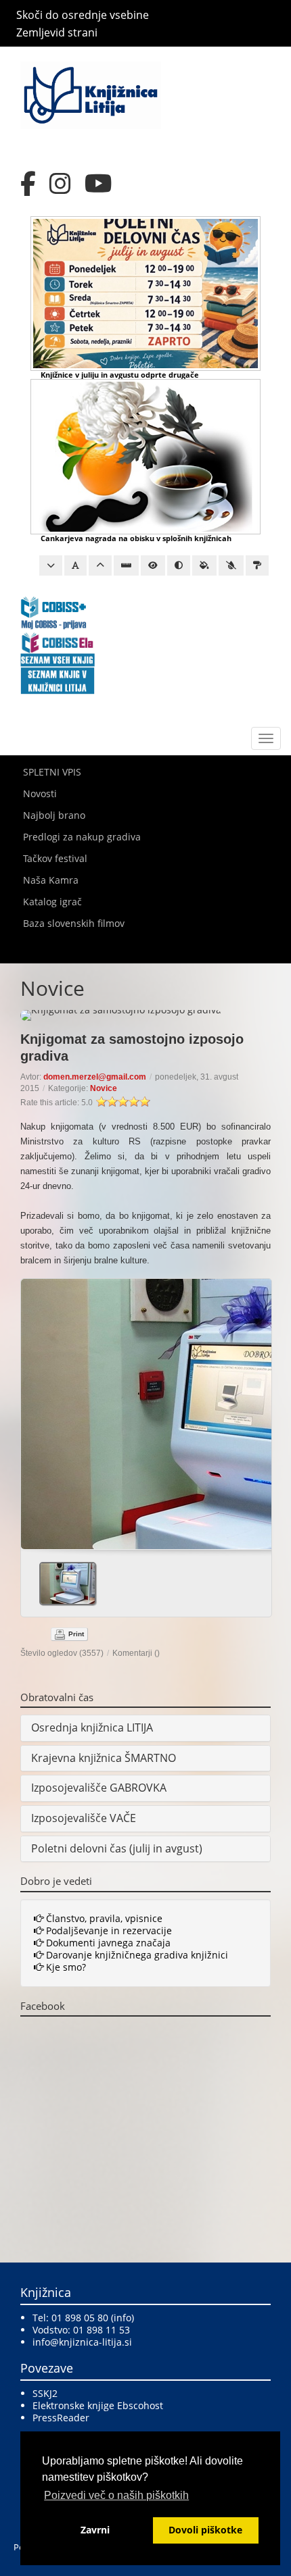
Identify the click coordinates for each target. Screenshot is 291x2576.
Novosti (40, 793)
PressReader (61, 2418)
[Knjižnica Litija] (91, 94)
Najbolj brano (54, 815)
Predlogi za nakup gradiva (82, 837)
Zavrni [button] (95, 2530)
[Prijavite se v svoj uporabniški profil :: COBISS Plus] (54, 612)
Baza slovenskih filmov (74, 923)
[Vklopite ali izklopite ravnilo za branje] (126, 565)
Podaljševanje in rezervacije (108, 1930)
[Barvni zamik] (231, 565)
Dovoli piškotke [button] (205, 2530)
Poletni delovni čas (79, 1848)
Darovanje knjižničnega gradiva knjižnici (136, 1955)
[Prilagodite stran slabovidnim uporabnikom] (153, 565)
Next (256, 1409)
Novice (104, 1088)
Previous (37, 1409)
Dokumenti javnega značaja (107, 1943)
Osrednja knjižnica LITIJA (92, 1727)
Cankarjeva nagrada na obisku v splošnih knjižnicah (136, 538)
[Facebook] (28, 184)
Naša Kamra (51, 880)
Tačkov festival (55, 858)
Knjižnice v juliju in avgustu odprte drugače (120, 375)
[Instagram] (60, 184)
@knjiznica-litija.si (91, 2342)
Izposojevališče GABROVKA (99, 1788)
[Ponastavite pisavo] (75, 565)
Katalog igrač (52, 902)
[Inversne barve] (204, 565)
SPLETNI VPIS (52, 772)
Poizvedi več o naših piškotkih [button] (116, 2495)
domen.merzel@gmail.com (95, 1077)
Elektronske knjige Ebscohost (98, 2405)
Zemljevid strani (57, 32)
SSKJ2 (45, 2393)
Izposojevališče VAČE (84, 1818)
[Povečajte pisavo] (100, 565)
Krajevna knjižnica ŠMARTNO (104, 1758)
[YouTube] (98, 184)
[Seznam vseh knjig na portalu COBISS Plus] (58, 659)
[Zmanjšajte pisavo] (51, 565)
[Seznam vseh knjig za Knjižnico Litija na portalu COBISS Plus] (58, 679)
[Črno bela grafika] (257, 565)
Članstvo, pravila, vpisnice (103, 1918)
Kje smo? (65, 1967)
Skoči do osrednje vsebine (83, 15)
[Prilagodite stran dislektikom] (179, 565)
